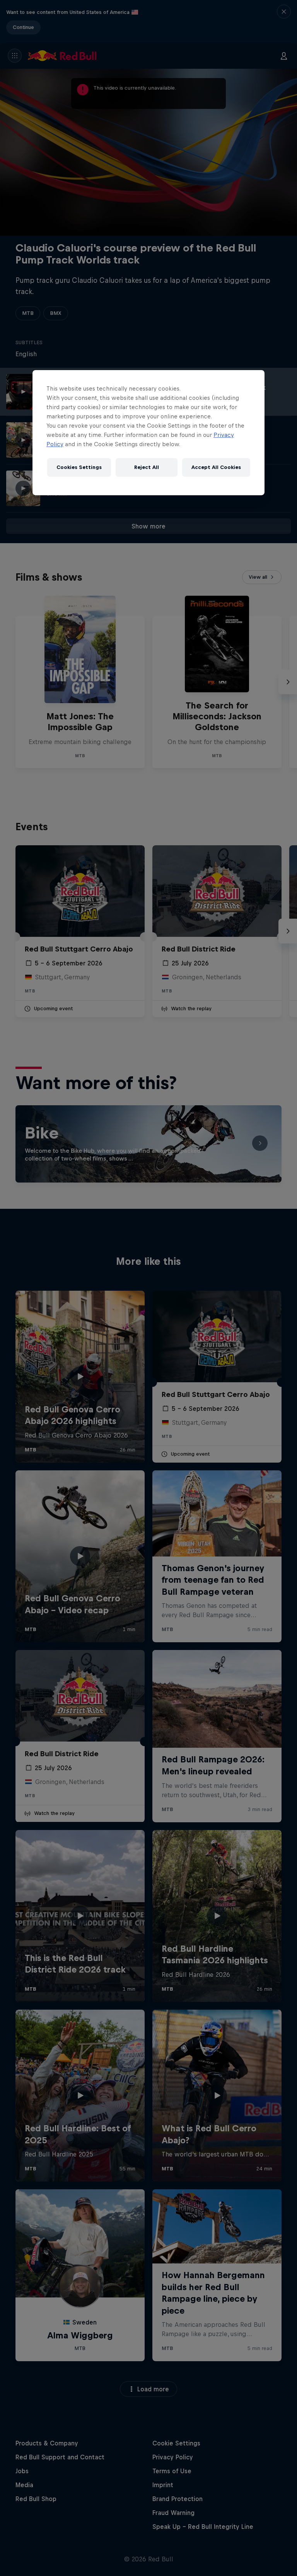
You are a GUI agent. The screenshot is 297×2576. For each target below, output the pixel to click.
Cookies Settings (79, 467)
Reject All (147, 467)
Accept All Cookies (216, 467)
